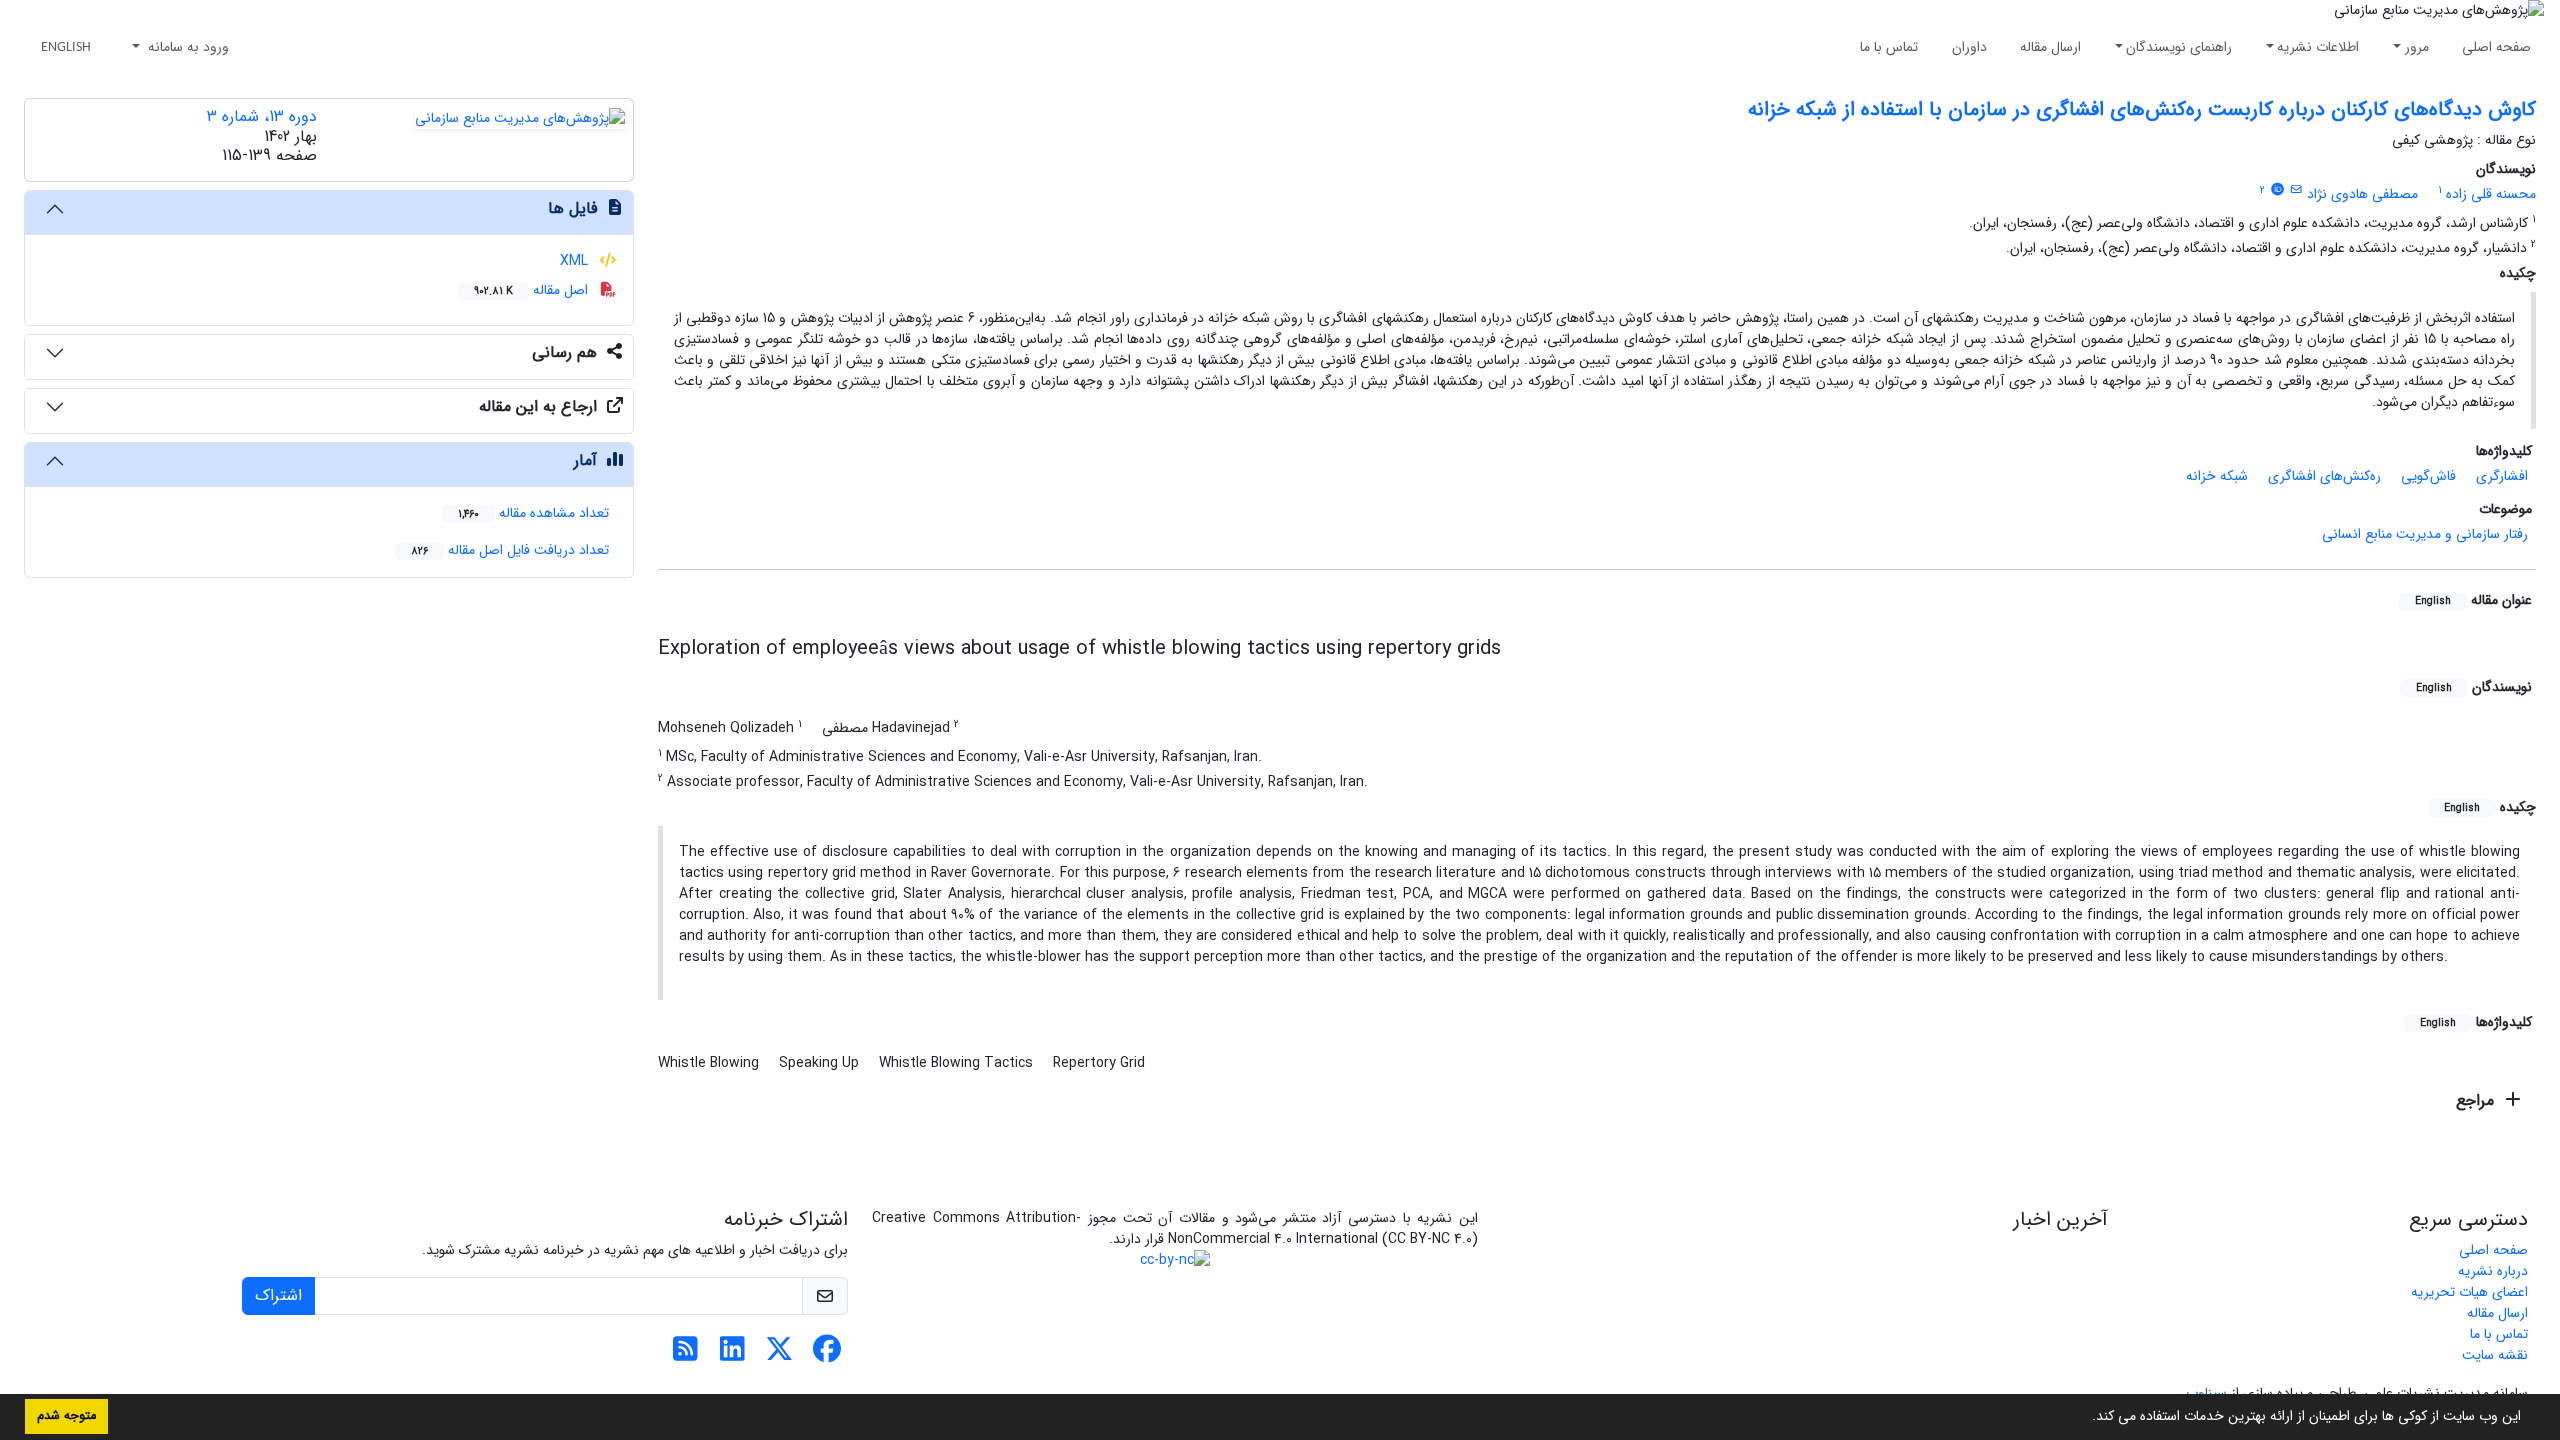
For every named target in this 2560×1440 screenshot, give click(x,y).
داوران (1969, 47)
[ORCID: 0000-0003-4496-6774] (2277, 190)
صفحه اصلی (2496, 47)
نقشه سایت (2495, 1355)
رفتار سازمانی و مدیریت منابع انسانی (2425, 534)
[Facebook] (826, 1355)
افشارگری (2502, 476)
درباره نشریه (2493, 1271)
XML (576, 261)
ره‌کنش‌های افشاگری (2324, 476)
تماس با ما (1889, 47)
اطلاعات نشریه (2318, 47)
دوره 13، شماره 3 (262, 116)
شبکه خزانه (2217, 476)
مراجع (2477, 1100)
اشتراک (278, 1295)
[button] (2085, 1418)
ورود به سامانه (186, 47)
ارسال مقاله (2050, 47)
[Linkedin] (732, 1355)
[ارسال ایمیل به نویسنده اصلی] (2296, 190)
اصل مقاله (533, 290)
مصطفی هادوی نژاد (2362, 194)
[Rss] (685, 1355)
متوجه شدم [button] (66, 1416)
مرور (2417, 47)
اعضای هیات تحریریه (2469, 1292)
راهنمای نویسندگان (2179, 47)
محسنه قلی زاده (2491, 194)
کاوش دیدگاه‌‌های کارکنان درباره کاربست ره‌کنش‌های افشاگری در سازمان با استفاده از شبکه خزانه (2142, 109)
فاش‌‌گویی (2428, 476)
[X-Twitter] (779, 1355)
